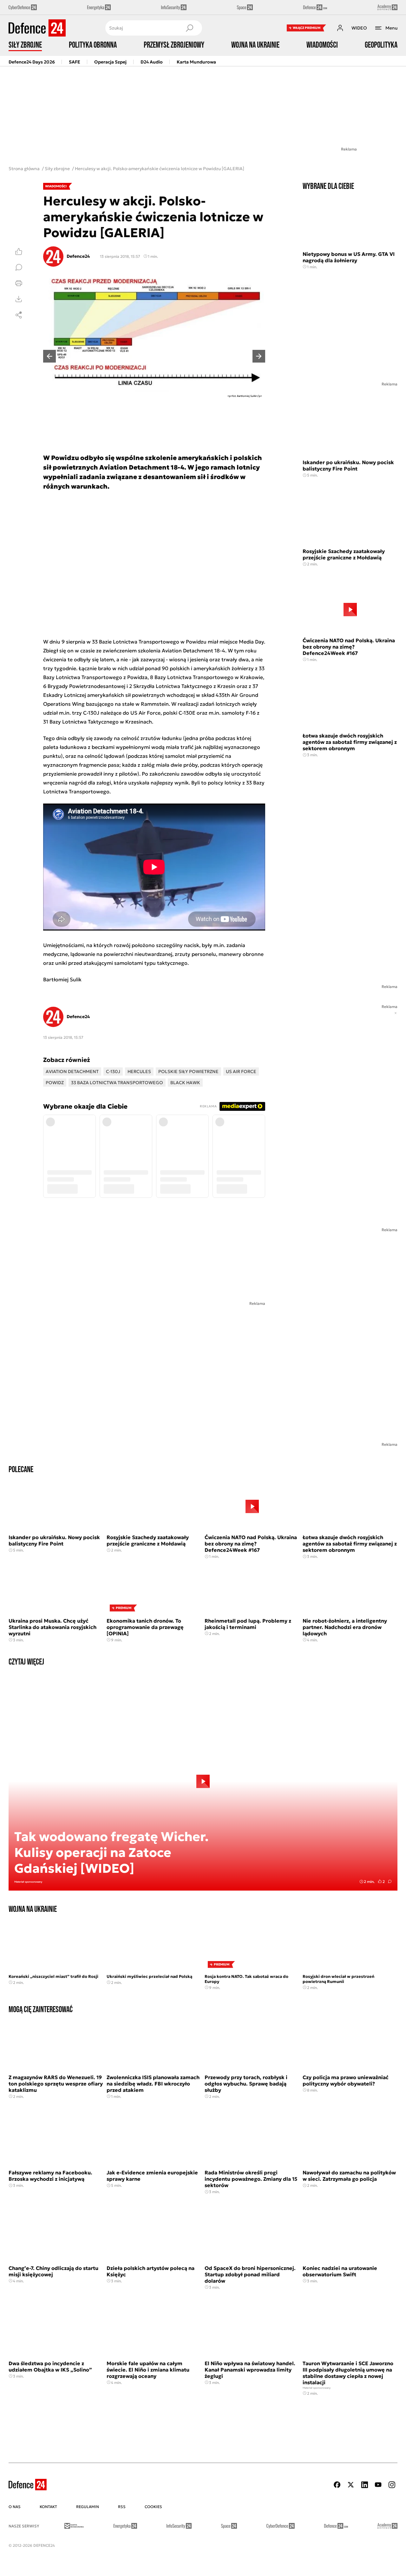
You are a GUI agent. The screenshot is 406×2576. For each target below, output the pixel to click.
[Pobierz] (19, 299)
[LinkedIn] (364, 2485)
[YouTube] (378, 2485)
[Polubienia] (19, 251)
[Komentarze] (19, 267)
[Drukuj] (19, 283)
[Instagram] (392, 2485)
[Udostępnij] (19, 315)
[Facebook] (337, 2485)
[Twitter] (351, 2485)
